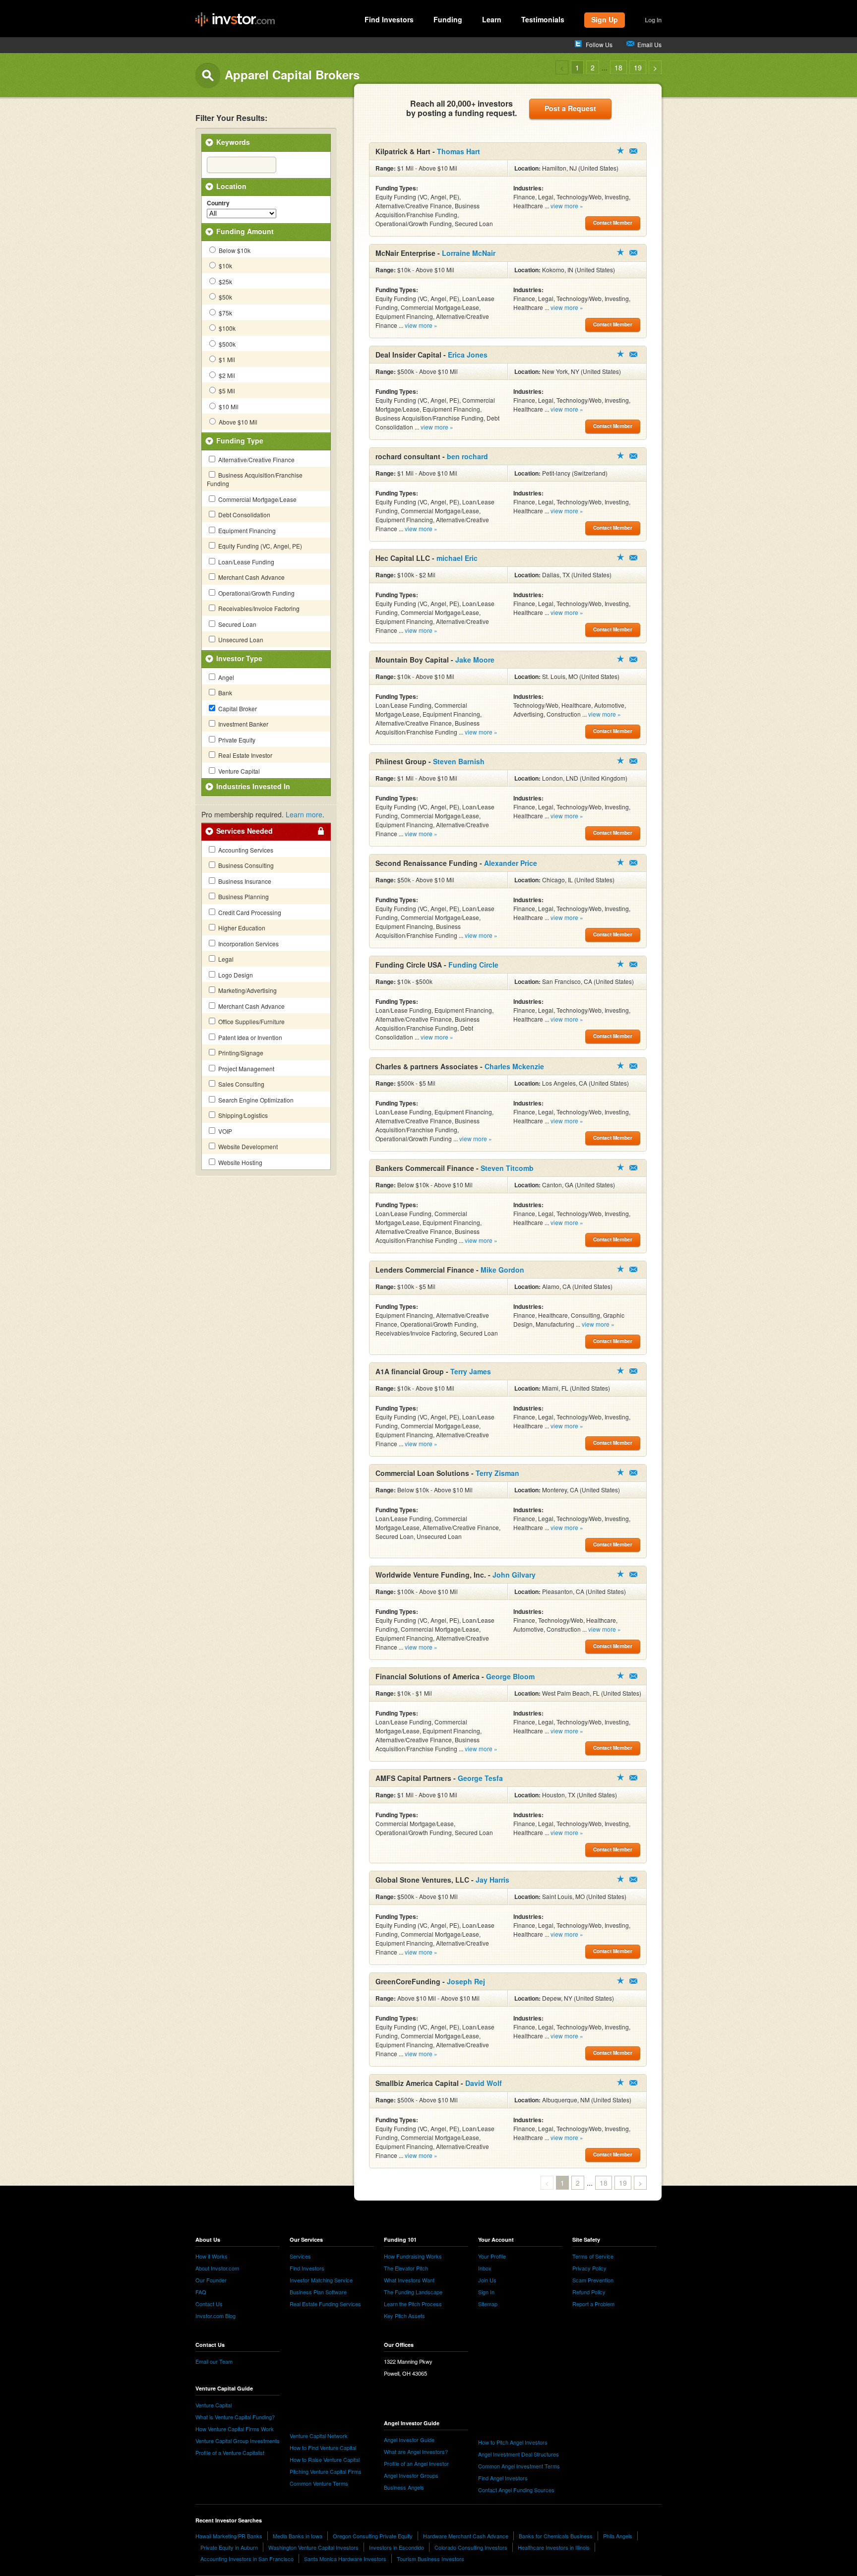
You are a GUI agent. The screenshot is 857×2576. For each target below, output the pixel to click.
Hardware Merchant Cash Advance (466, 2536)
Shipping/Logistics (242, 1115)
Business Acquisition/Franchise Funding (255, 479)
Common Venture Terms (319, 2483)
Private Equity (236, 740)
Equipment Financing (246, 530)
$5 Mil (226, 391)
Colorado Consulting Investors (471, 2547)
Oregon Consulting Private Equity (373, 2536)
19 (638, 67)
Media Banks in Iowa (298, 2536)
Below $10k (234, 250)
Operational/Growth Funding (256, 593)
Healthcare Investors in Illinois (554, 2547)
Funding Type (240, 440)
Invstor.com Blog (215, 2316)
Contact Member (633, 151)
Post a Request (570, 108)
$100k (226, 328)
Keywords (233, 142)
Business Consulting (245, 865)
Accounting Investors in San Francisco (247, 2559)
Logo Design (235, 975)
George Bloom (510, 1676)
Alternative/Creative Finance (256, 460)
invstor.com (235, 20)
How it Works (212, 2256)
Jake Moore (475, 660)
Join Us (487, 2280)
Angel (225, 677)
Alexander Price (511, 863)
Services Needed (245, 831)
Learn (492, 19)
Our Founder (211, 2280)
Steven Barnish (459, 761)
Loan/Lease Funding (245, 562)
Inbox (485, 2268)
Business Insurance (244, 881)
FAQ (201, 2292)
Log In (653, 20)
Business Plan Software (318, 2292)
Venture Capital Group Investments (238, 2441)
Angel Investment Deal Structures (519, 2454)
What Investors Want (409, 2280)
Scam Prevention (593, 2280)
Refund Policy (589, 2292)
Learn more (304, 814)
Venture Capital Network (319, 2436)
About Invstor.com (217, 2268)
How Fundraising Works (413, 2256)
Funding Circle (473, 965)
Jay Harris (492, 1880)
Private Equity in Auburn (229, 2547)
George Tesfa (480, 1778)
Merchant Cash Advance (251, 577)
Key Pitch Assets (404, 2316)
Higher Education (241, 928)
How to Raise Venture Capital (325, 2459)
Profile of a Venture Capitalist (230, 2453)
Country (218, 203)
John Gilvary (514, 1575)
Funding (448, 19)
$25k (225, 281)
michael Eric (457, 558)
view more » (567, 206)
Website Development (247, 1146)
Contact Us (209, 2304)
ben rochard (467, 456)
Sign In (486, 2292)
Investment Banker (243, 724)
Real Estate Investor (245, 755)
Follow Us (599, 44)
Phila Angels (618, 2536)
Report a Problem (593, 2304)
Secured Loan (237, 624)
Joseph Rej (466, 1981)
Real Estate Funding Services (325, 2304)
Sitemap (488, 2304)
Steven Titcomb (507, 1168)
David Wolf (484, 2083)
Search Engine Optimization (255, 1100)
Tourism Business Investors (430, 2559)
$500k (226, 344)
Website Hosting (240, 1162)
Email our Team (214, 2361)
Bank (224, 693)
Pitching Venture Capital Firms (326, 2471)
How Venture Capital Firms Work (235, 2429)
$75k (225, 313)
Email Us (649, 44)
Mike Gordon (502, 1270)
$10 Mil (228, 406)
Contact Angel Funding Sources (516, 2490)
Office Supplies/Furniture (251, 1021)
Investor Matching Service (321, 2280)
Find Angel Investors (503, 2478)
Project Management (245, 1069)
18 (618, 67)
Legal (225, 959)
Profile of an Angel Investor (416, 2463)
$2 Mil (226, 375)
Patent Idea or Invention (249, 1037)
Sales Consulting (241, 1084)
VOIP (224, 1131)
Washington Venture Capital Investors (313, 2547)
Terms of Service (593, 2256)
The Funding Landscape (413, 2292)
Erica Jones (468, 355)
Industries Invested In (253, 786)
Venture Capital (238, 771)
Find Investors (389, 19)
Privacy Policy (589, 2268)
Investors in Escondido (397, 2547)
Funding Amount (245, 231)
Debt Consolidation (244, 515)
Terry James (471, 1371)
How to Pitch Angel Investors (513, 2442)
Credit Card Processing (249, 912)
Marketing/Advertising (247, 990)
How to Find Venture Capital (323, 2448)
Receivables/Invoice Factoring (258, 608)
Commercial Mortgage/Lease (257, 499)
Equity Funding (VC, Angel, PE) (259, 546)
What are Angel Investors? (416, 2452)
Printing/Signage (240, 1053)
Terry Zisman (497, 1473)
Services (300, 2256)
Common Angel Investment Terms (519, 2466)
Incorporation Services (248, 944)
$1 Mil (226, 359)
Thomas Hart (459, 151)
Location (231, 186)
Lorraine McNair (469, 253)
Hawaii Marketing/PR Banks (229, 2536)
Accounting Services (245, 850)
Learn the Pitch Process (413, 2304)
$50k (225, 297)
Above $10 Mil (237, 422)
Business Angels (404, 2487)
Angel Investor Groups (411, 2475)
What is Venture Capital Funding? (235, 2417)
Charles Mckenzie (514, 1066)
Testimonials (543, 19)
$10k (225, 266)
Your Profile (492, 2256)
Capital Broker (237, 708)
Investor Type (239, 658)
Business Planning (243, 896)
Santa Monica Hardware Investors (345, 2559)
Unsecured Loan (240, 640)
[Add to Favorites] (620, 150)
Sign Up (605, 19)
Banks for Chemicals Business (556, 2536)
